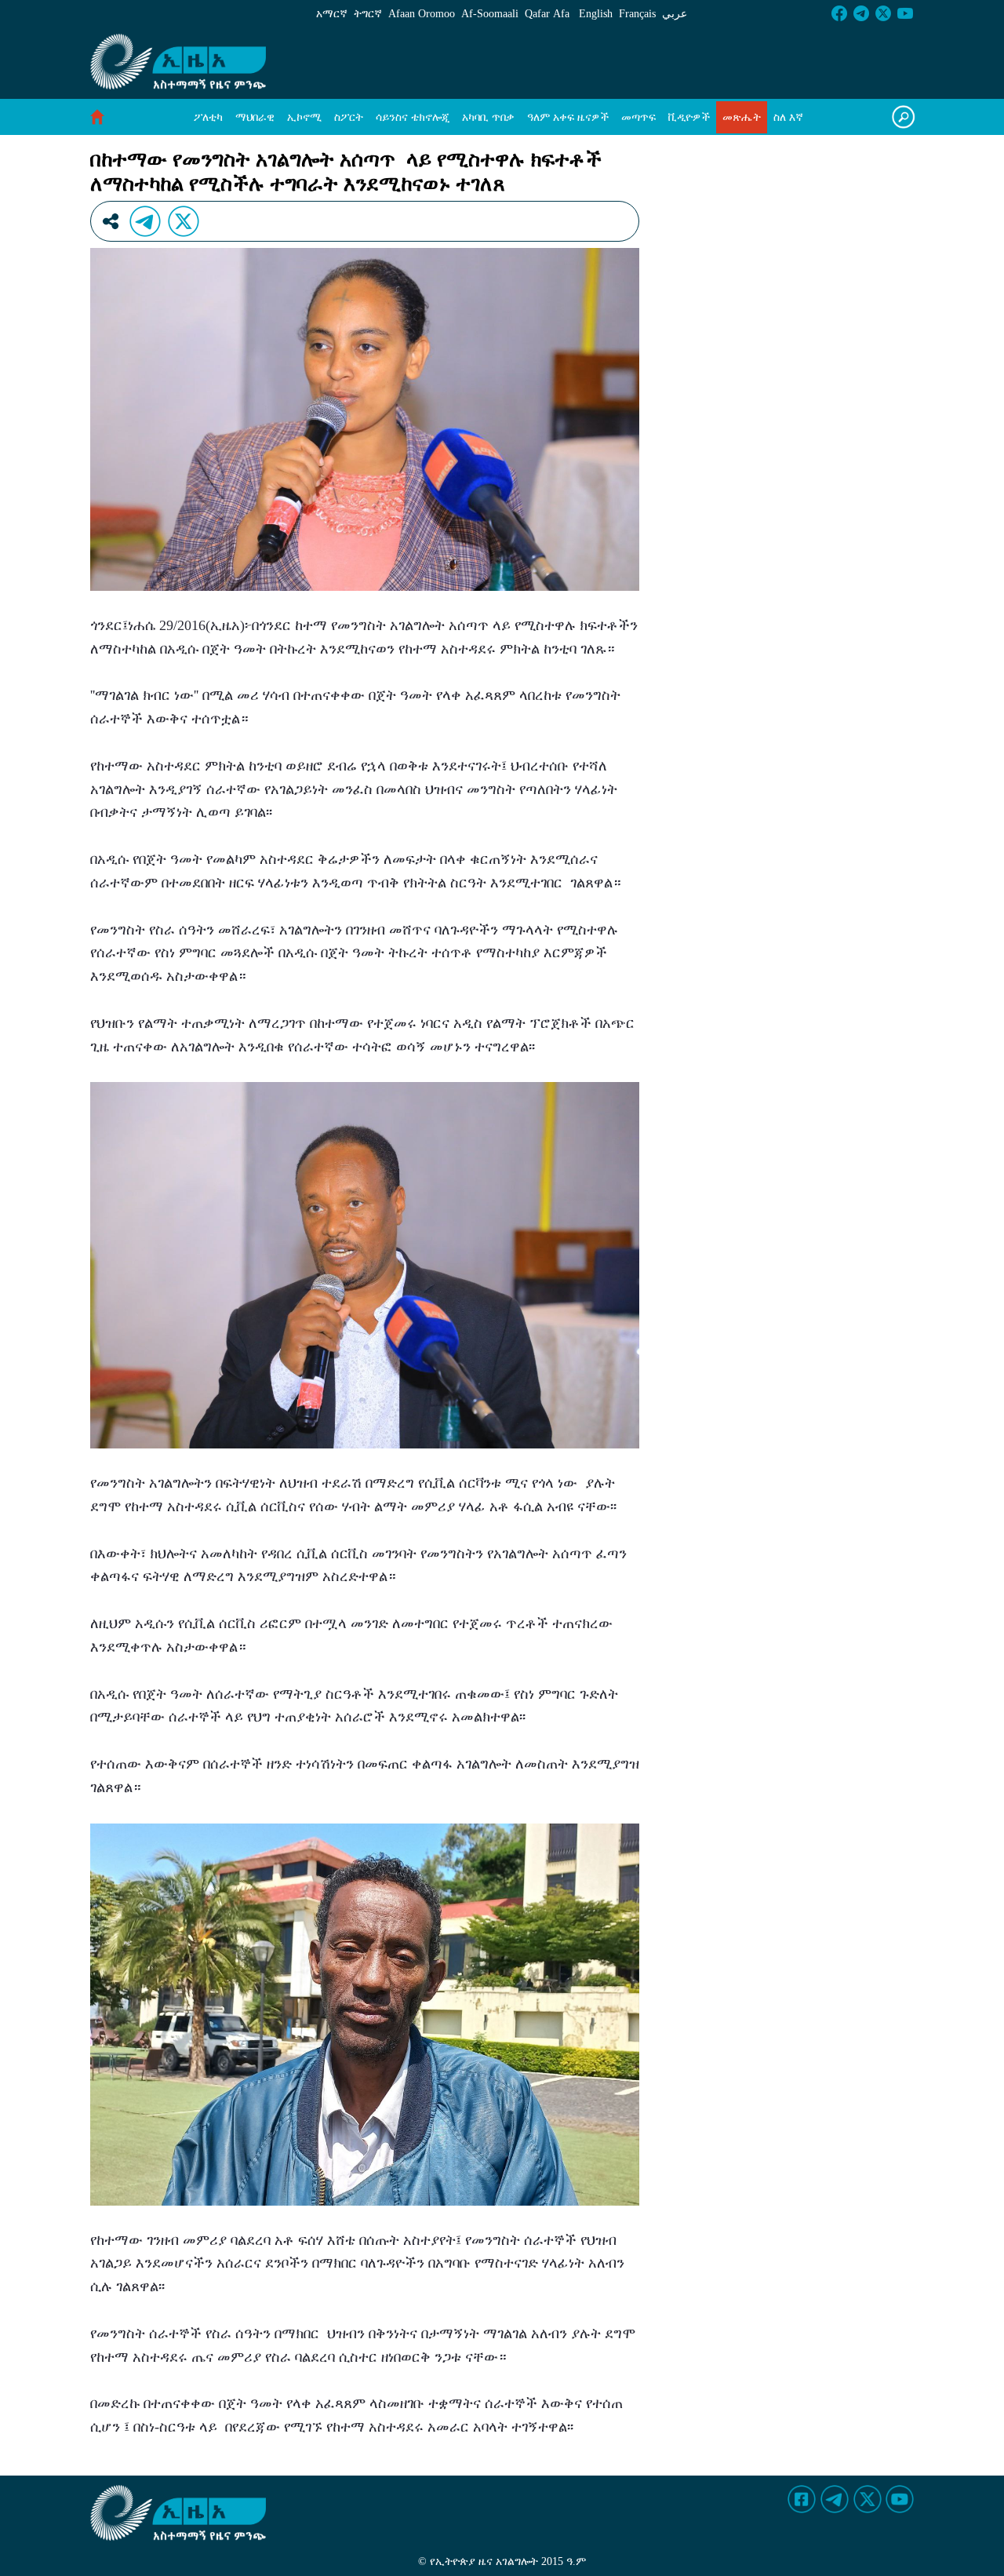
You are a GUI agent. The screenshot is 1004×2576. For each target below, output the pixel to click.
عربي (675, 14)
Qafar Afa (547, 14)
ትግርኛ (368, 14)
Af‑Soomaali (490, 14)
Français (637, 14)
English (596, 14)
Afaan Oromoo (422, 14)
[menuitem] (208, 117)
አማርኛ (332, 14)
